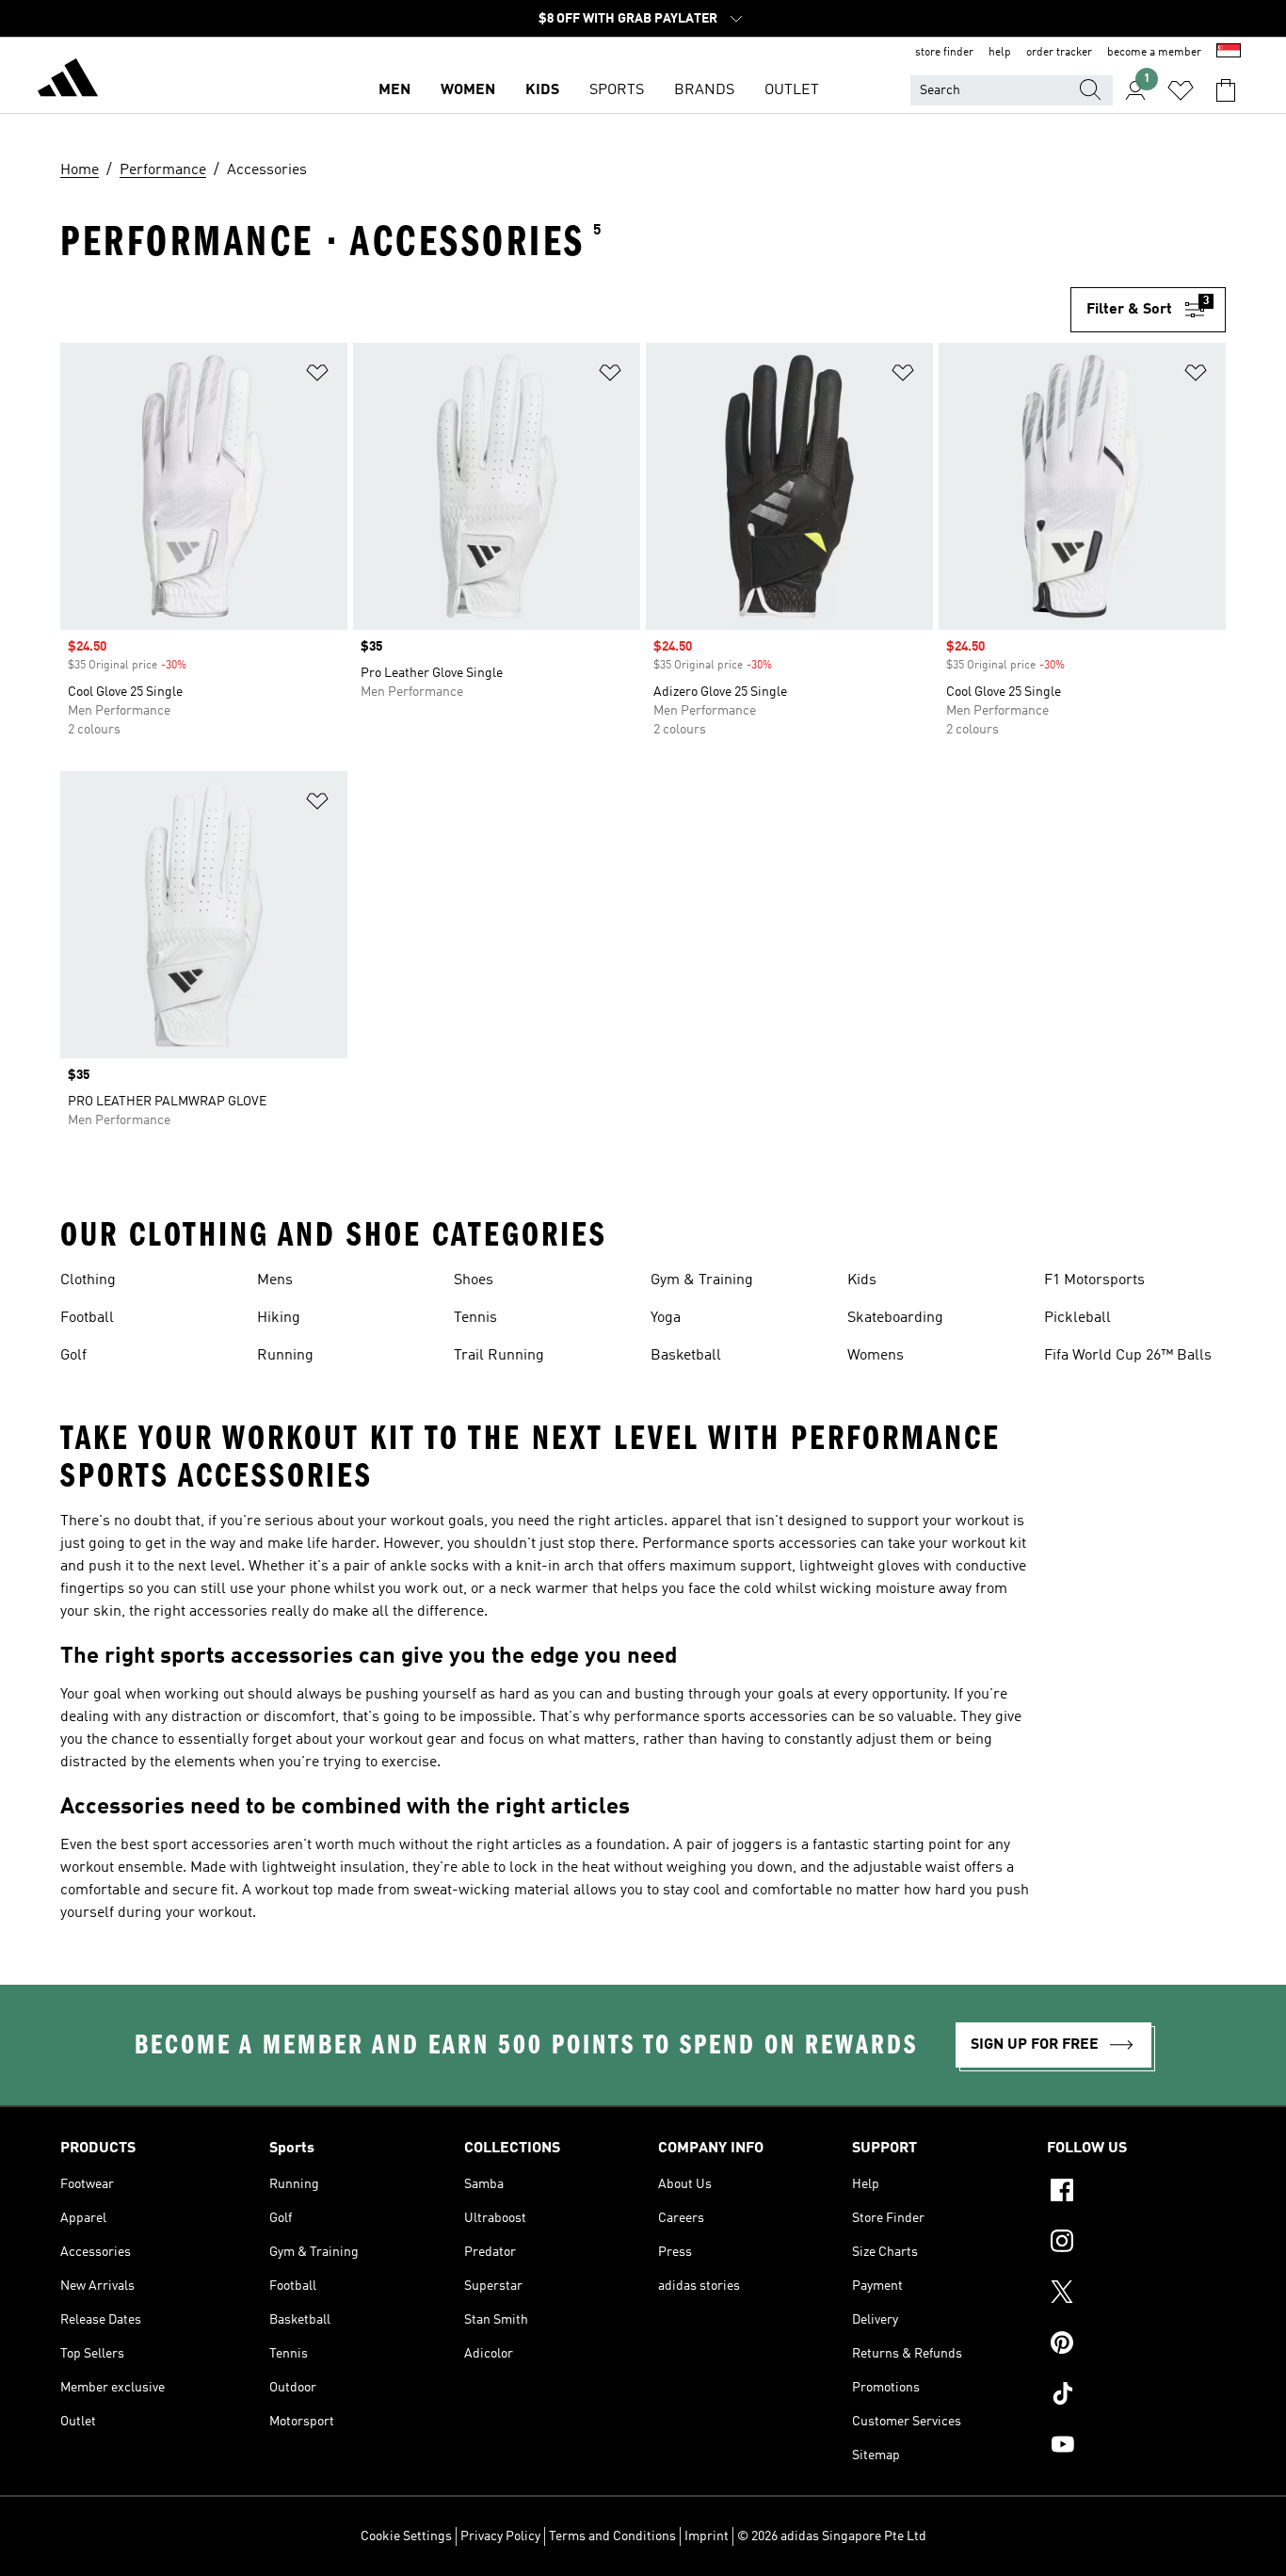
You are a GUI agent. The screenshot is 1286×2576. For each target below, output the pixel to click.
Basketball (686, 1356)
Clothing (88, 1280)
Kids (862, 1280)
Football (87, 1318)
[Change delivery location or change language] (1229, 53)
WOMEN (468, 90)
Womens (876, 1356)
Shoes (474, 1280)
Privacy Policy (500, 2536)
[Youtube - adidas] (1136, 2447)
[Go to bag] (1226, 90)
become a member (1154, 53)
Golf (73, 1356)
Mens (275, 1280)
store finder (944, 53)
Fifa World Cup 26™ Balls (1128, 1356)
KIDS (542, 90)
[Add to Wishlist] (317, 376)
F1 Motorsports (1094, 1280)
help (1000, 53)
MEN (394, 90)
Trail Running (499, 1356)
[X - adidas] (1136, 2294)
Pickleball (1077, 1318)
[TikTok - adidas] (1136, 2396)
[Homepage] (68, 81)
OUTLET (792, 90)
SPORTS (617, 90)
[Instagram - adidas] (1136, 2244)
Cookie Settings (406, 2536)
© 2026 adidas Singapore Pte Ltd (832, 2536)
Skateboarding (895, 1318)
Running (285, 1356)
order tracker (1059, 53)
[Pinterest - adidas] (1136, 2345)
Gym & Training (702, 1280)
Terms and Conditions (612, 2536)
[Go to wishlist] (1181, 90)
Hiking (279, 1318)
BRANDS (704, 90)
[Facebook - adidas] (1136, 2193)
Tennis (475, 1318)
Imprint (707, 2536)
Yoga (666, 1318)
